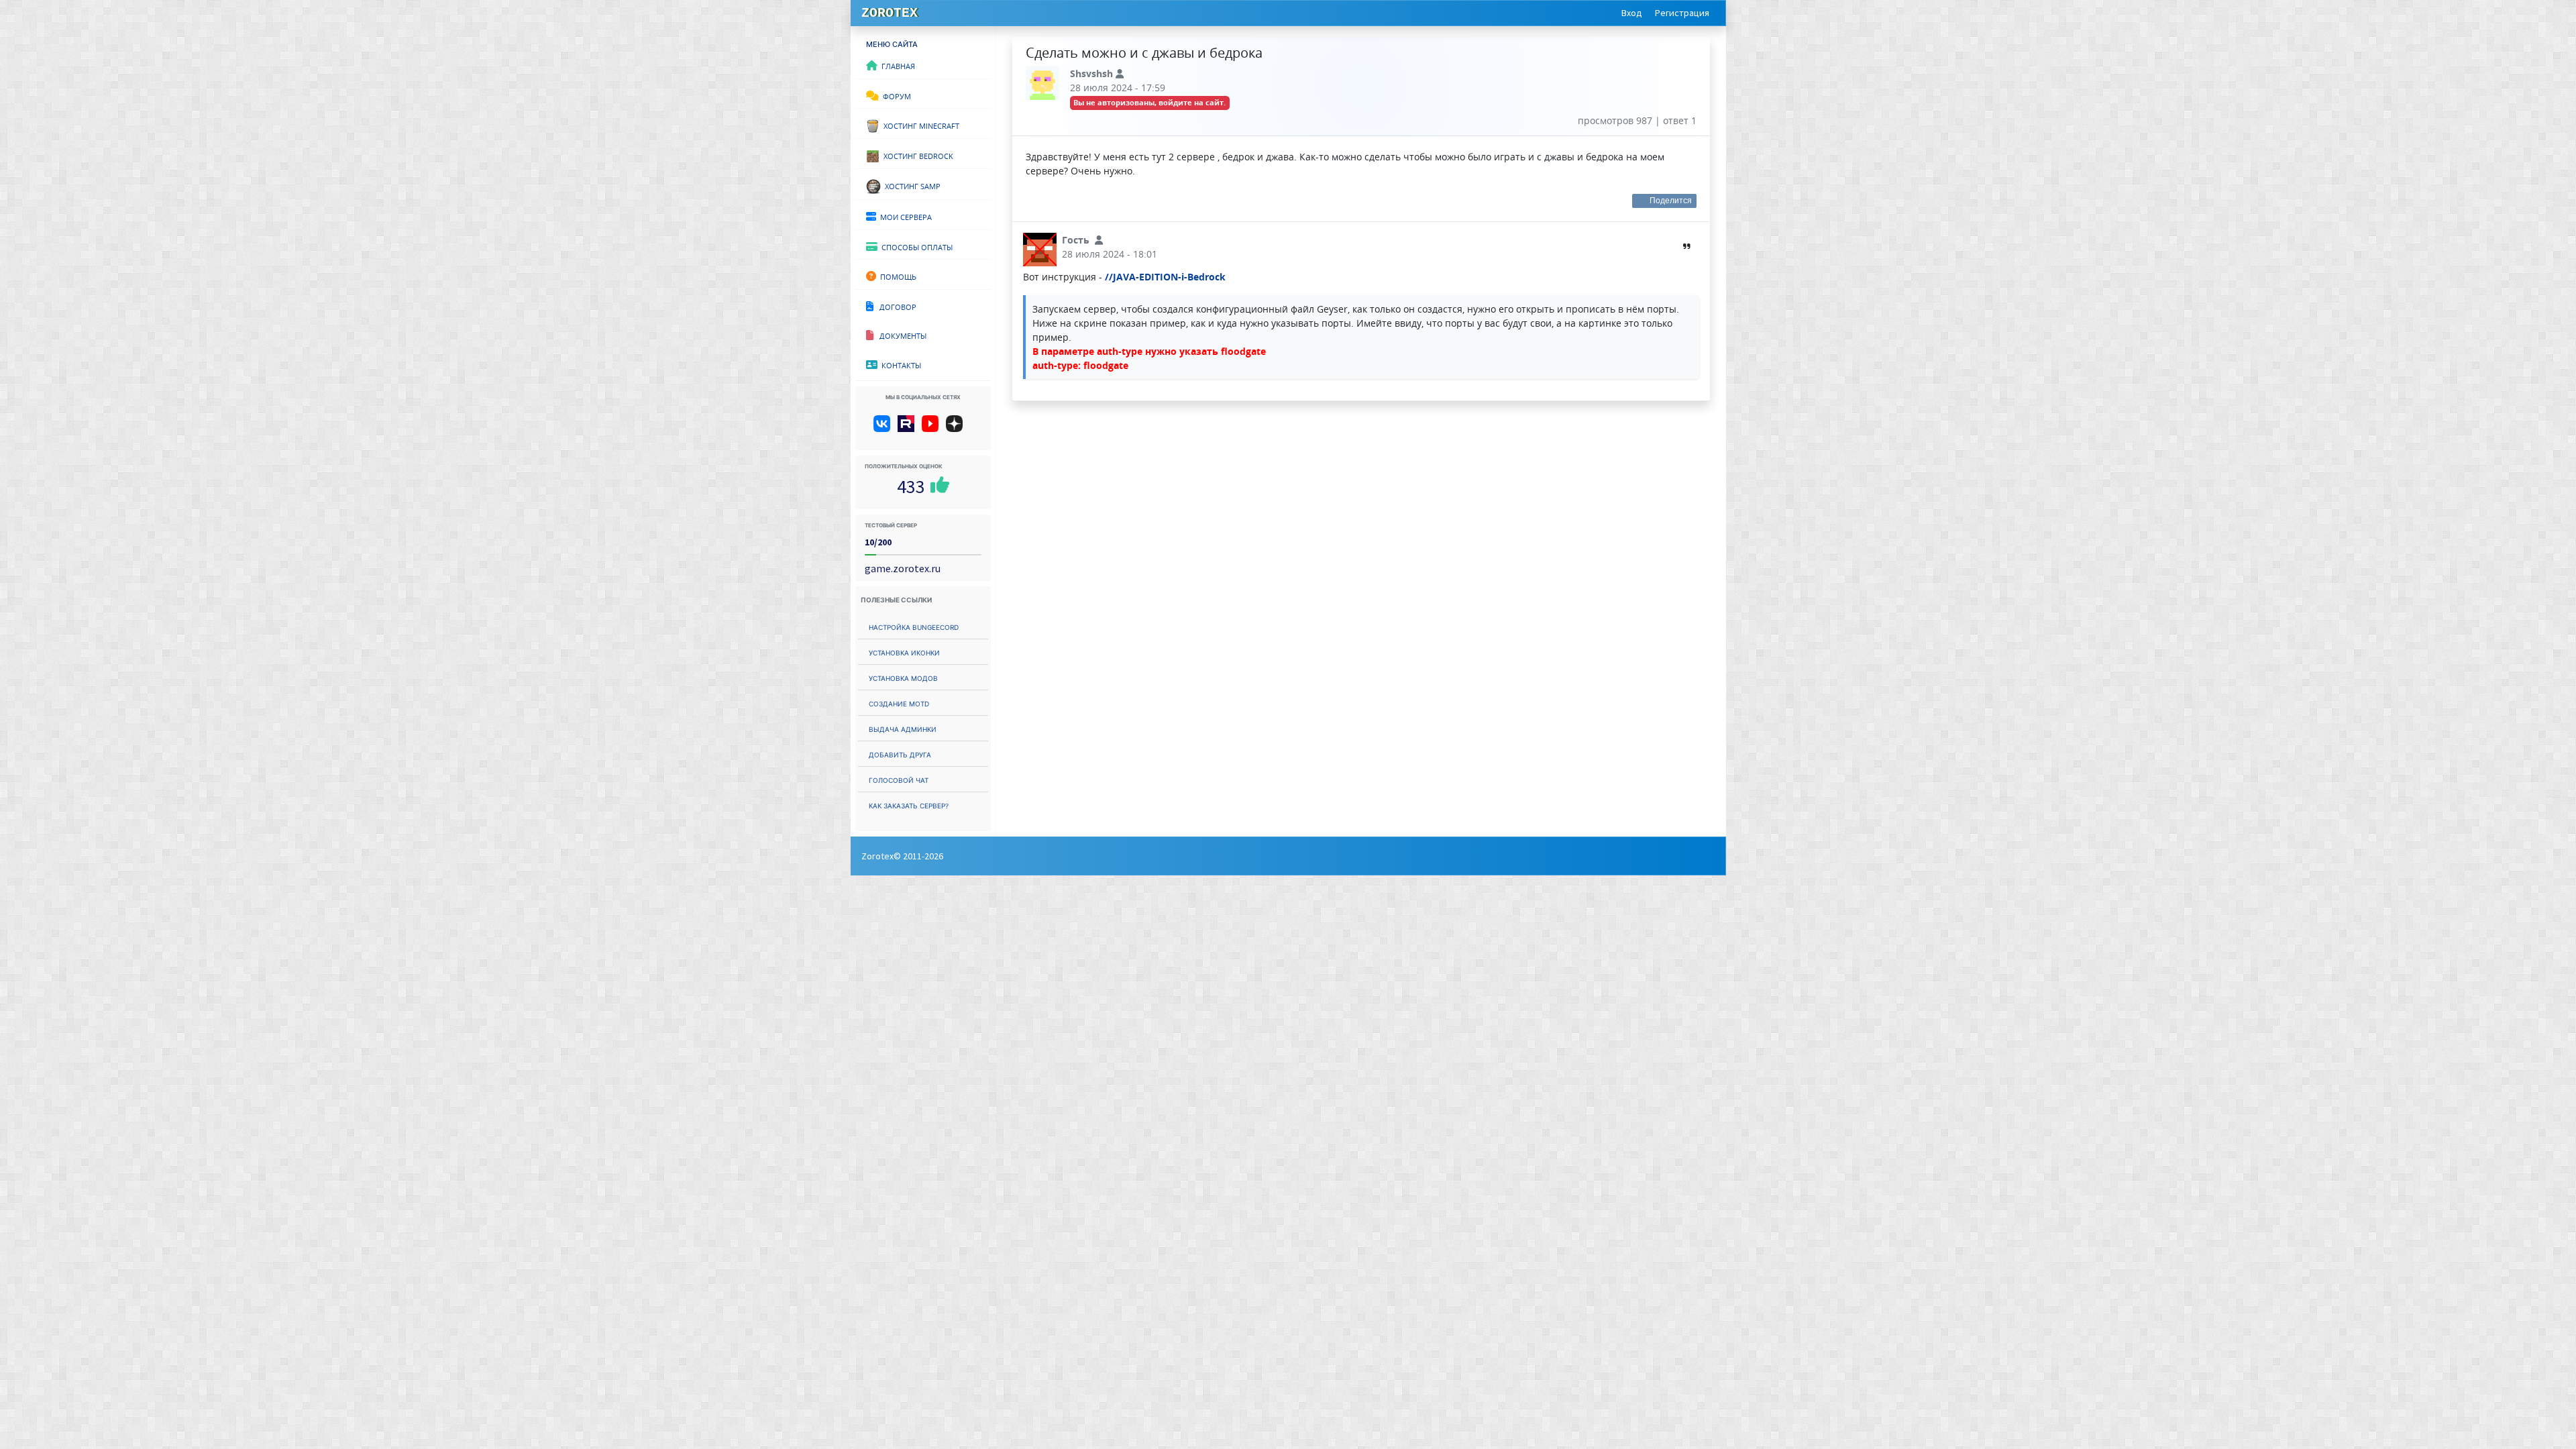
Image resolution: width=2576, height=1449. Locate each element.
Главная (896, 65)
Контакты (899, 364)
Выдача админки (903, 728)
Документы (900, 335)
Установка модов (903, 677)
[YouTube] (933, 429)
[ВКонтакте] (884, 429)
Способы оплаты (915, 246)
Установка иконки (904, 652)
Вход (1632, 13)
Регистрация (1682, 13)
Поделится (1671, 201)
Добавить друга (900, 754)
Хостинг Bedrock (916, 155)
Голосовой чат (899, 779)
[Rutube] (909, 429)
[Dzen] (959, 429)
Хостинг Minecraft (919, 125)
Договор (895, 306)
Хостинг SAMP (911, 185)
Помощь (896, 276)
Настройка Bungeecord (914, 626)
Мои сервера (904, 216)
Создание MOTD (899, 703)
